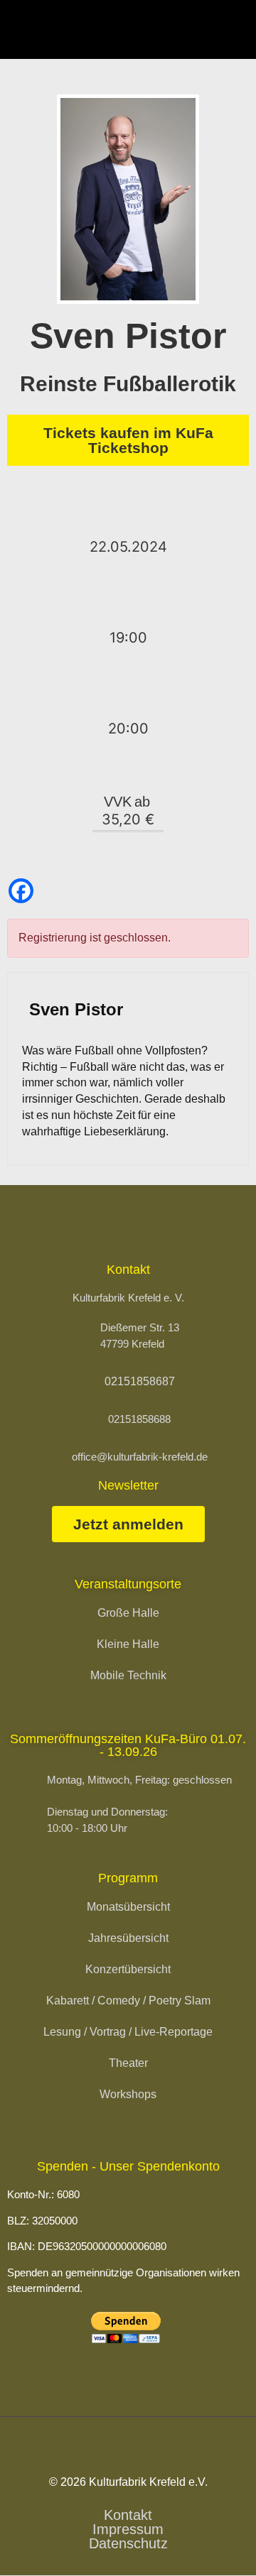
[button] (233, 29)
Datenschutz (128, 2543)
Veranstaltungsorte (128, 1584)
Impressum (128, 2529)
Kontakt (128, 2515)
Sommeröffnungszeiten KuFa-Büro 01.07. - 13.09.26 (128, 1745)
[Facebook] (21, 891)
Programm (128, 1878)
